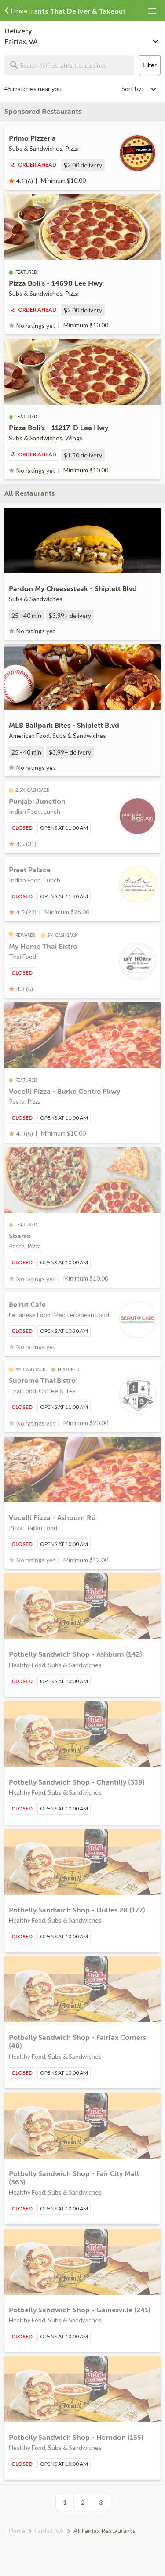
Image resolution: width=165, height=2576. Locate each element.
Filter (150, 65)
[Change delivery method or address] (156, 40)
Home (17, 2531)
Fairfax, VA (49, 2531)
